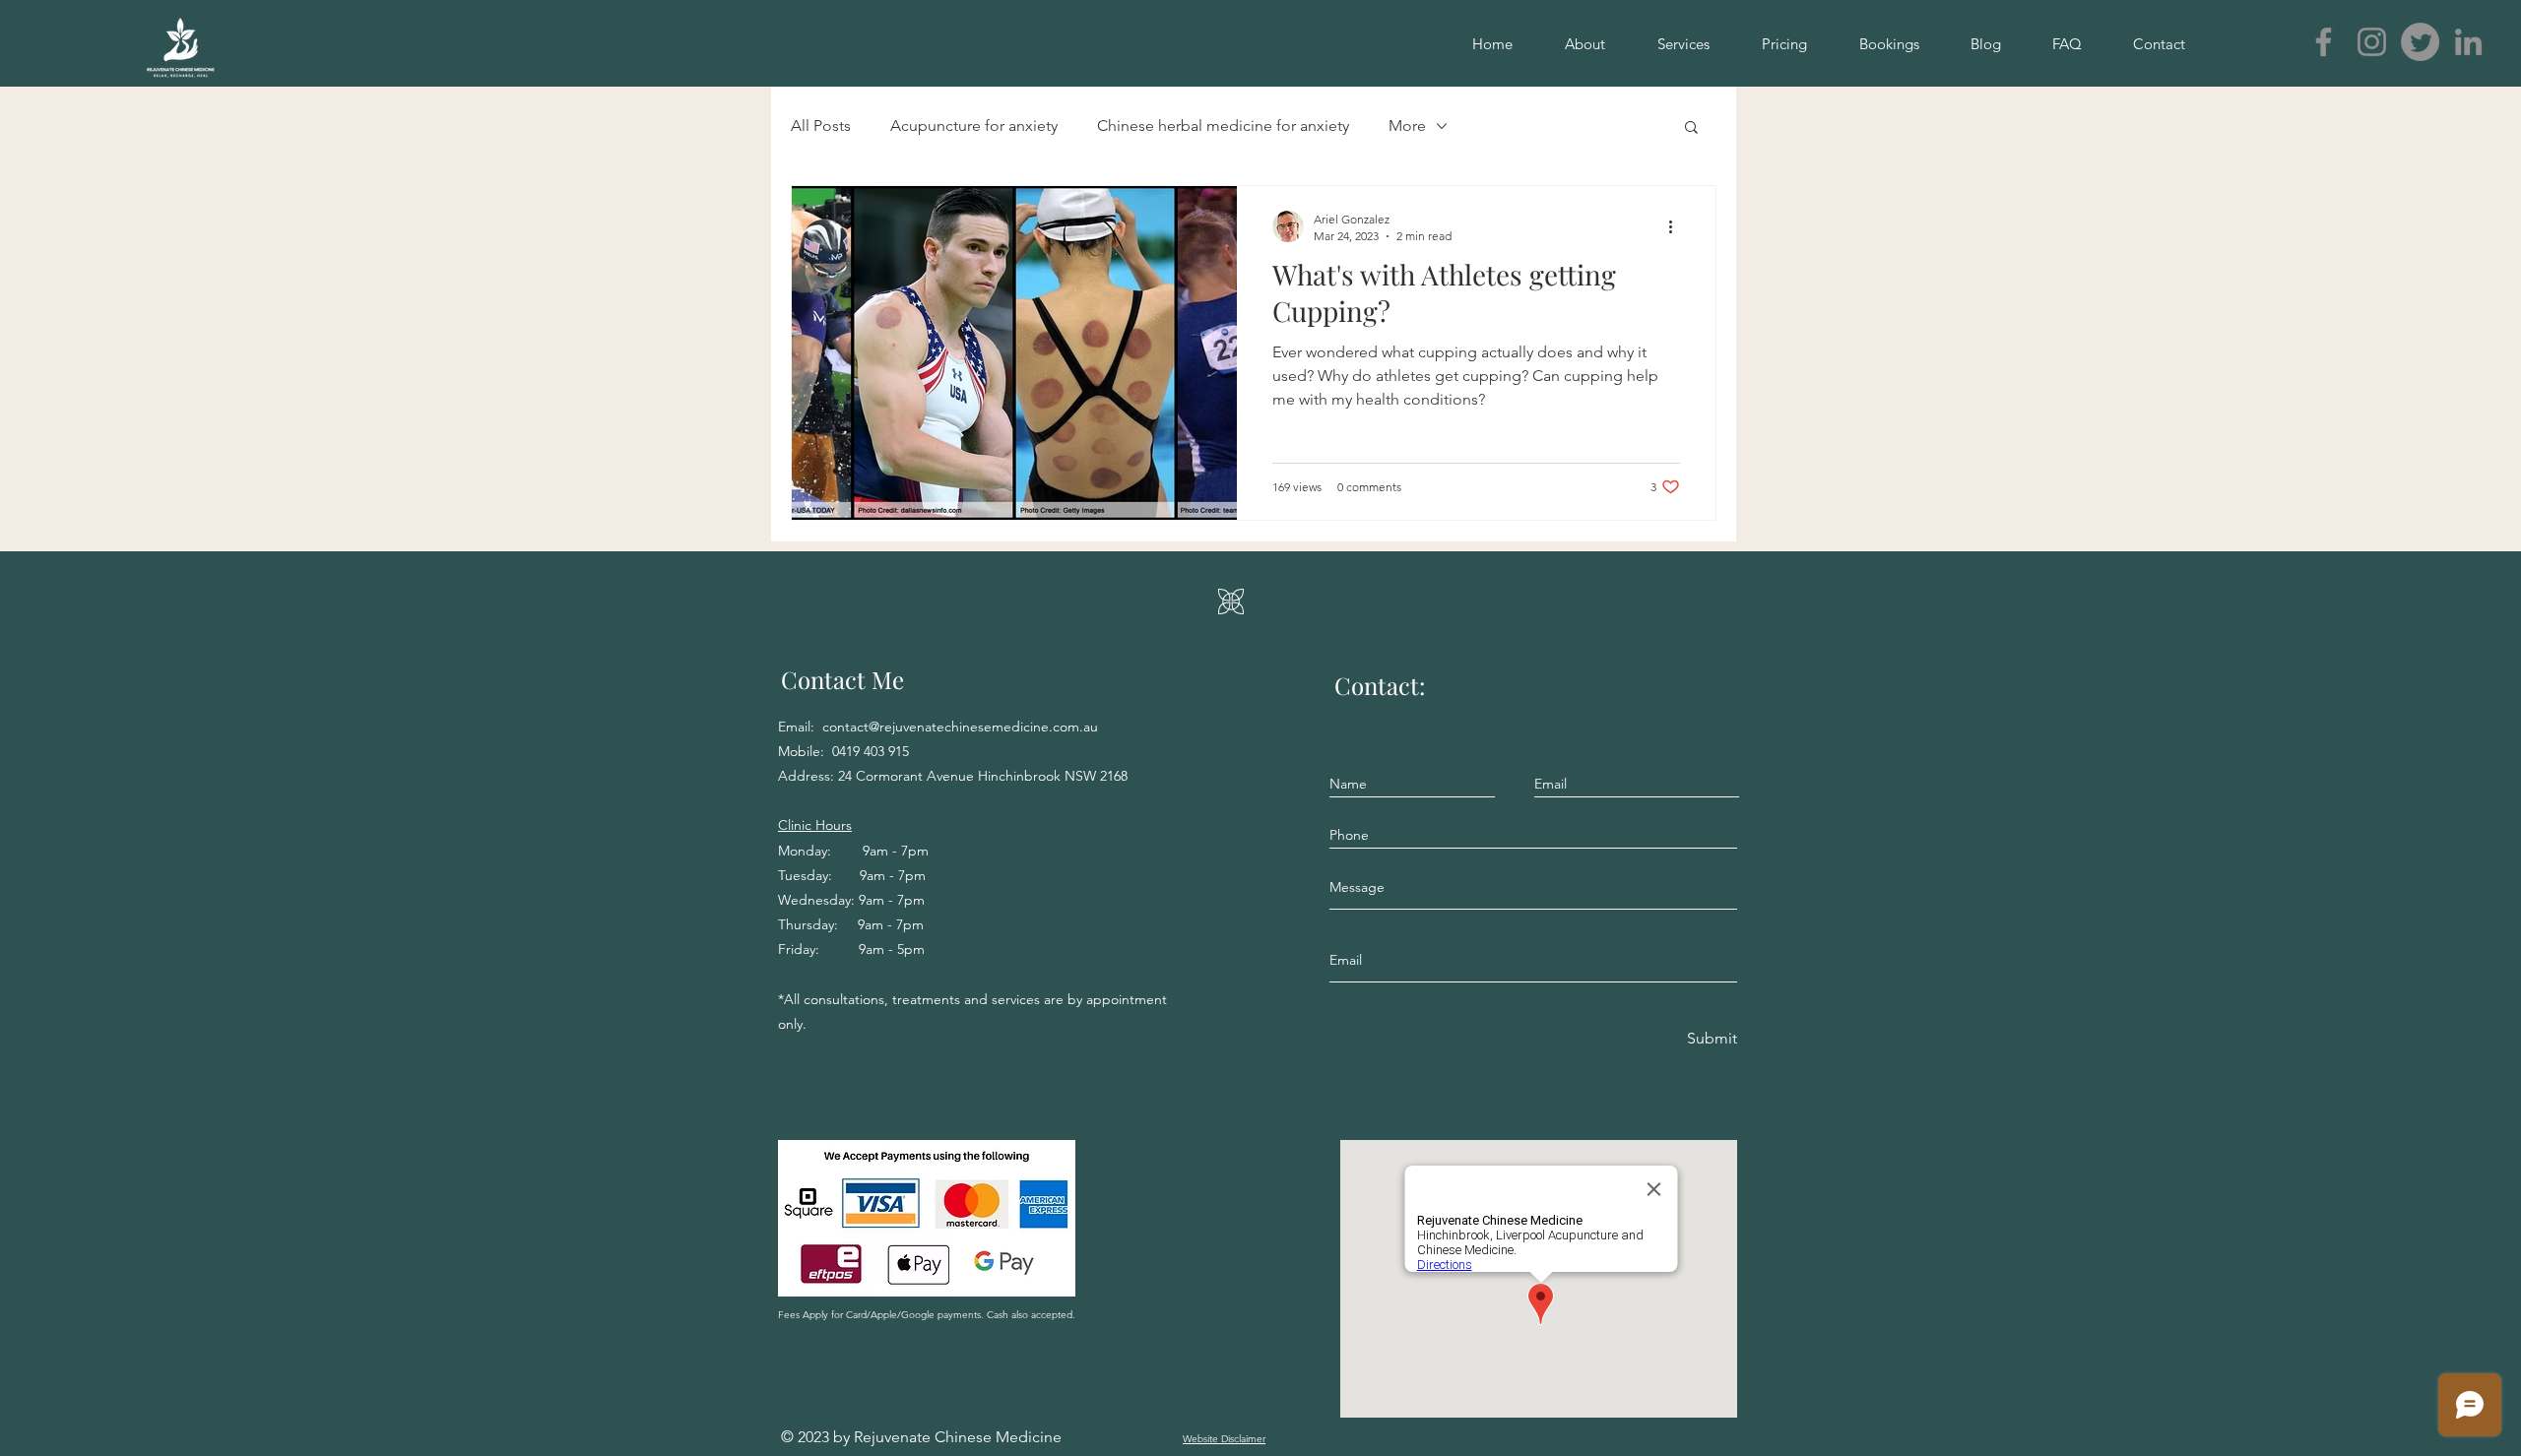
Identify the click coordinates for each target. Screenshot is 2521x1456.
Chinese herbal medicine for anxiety (1223, 126)
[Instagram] (2372, 42)
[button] (1691, 128)
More (1407, 126)
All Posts (821, 126)
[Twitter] (2420, 42)
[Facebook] (2324, 42)
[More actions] (1677, 226)
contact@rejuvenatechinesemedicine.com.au (960, 727)
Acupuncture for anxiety (974, 126)
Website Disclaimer (1224, 1439)
